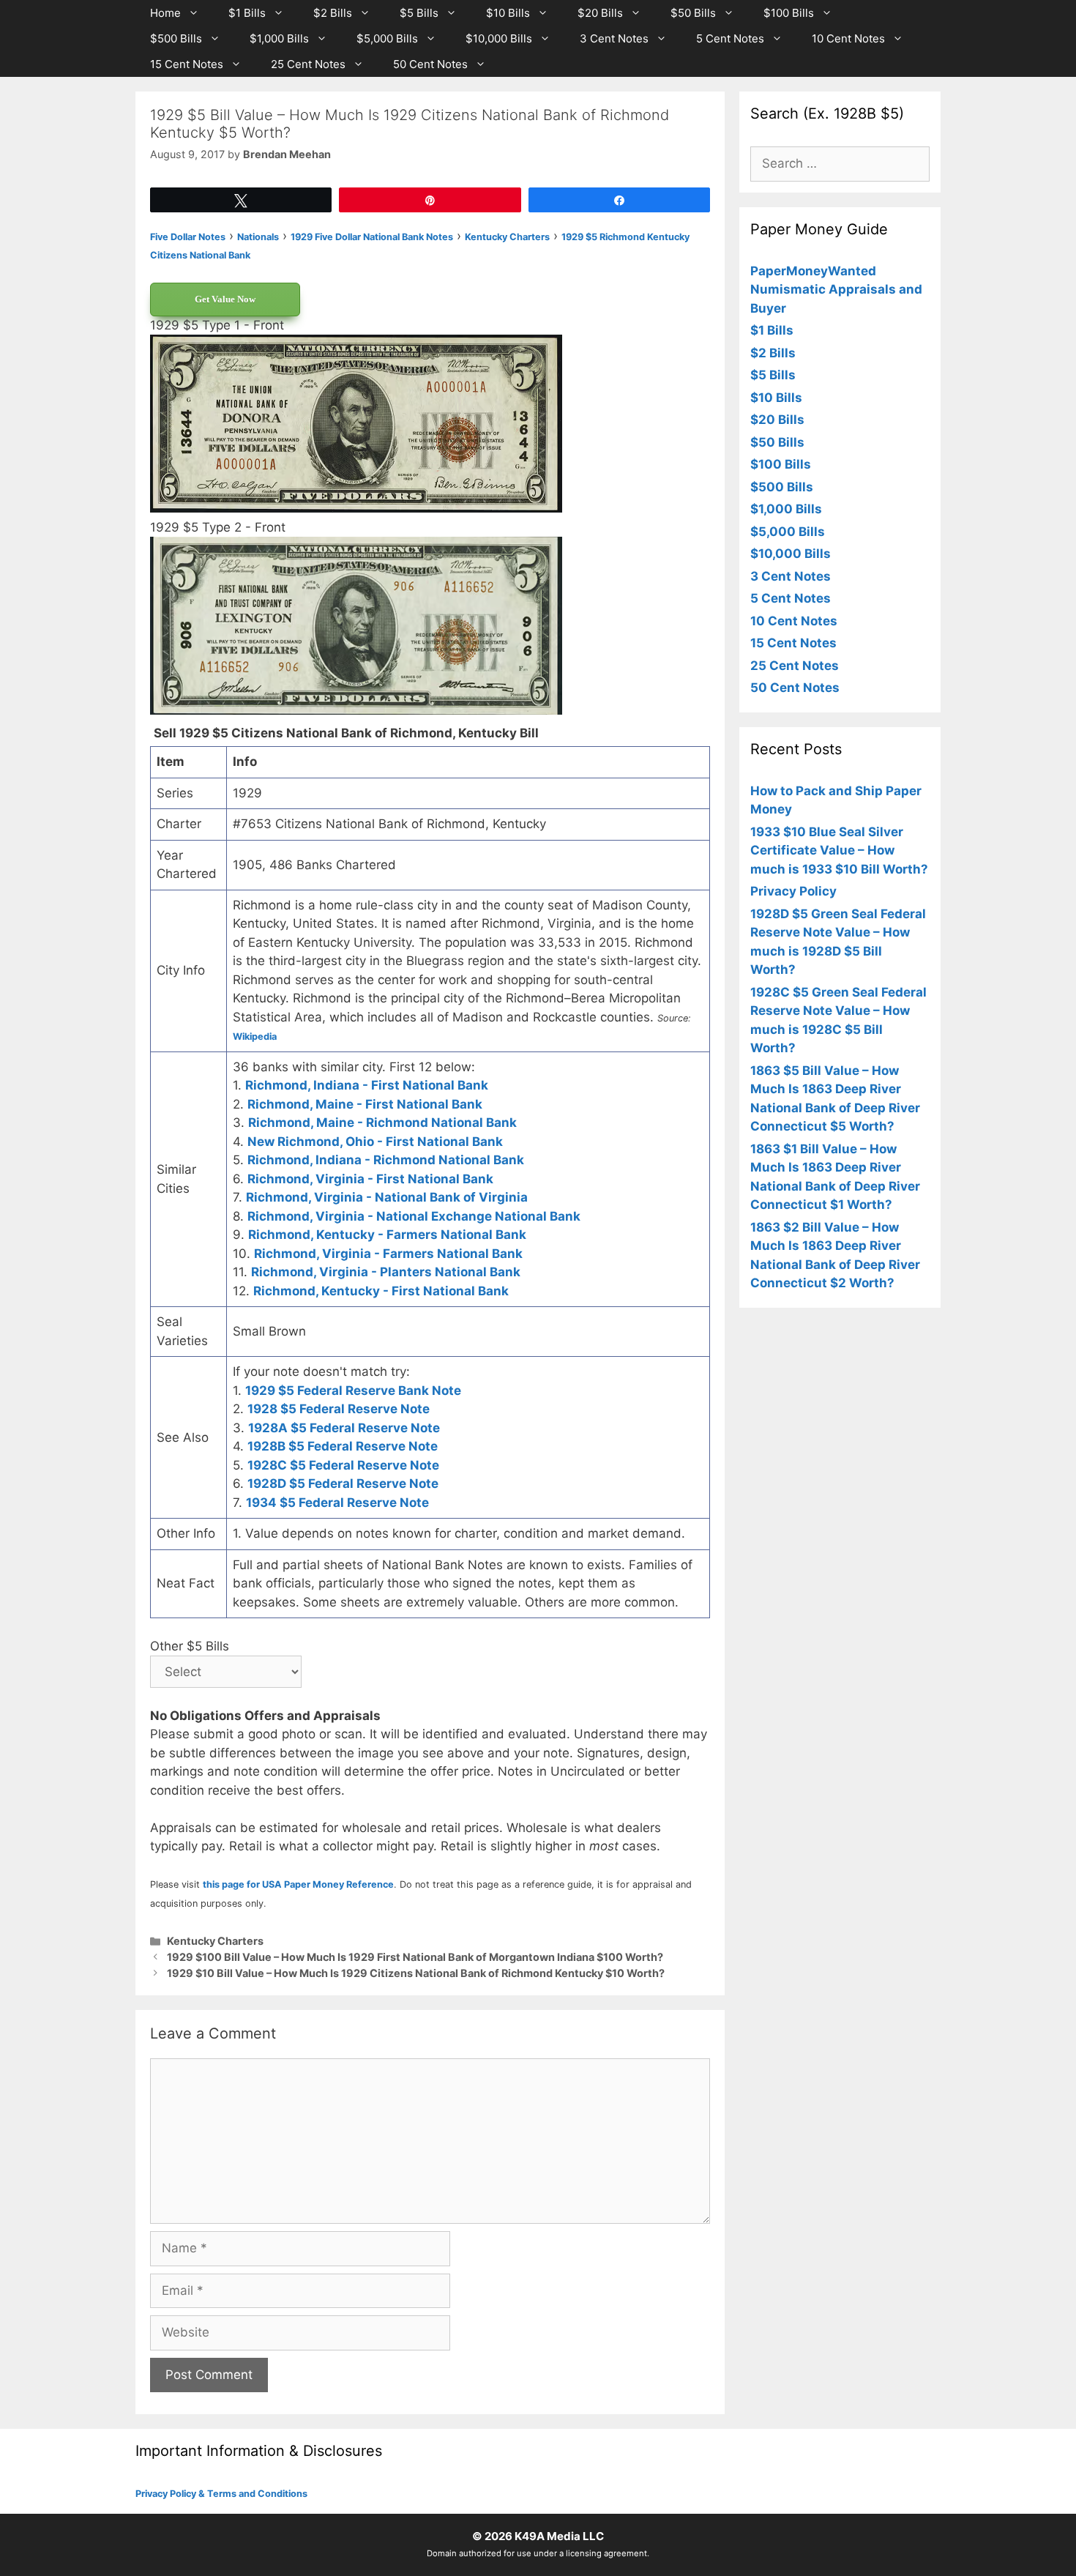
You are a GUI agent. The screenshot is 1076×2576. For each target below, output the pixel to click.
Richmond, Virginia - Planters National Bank (386, 1272)
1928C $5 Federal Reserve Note (343, 1465)
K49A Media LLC (559, 2536)
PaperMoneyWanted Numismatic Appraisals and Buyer (836, 290)
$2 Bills (333, 13)
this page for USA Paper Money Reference (298, 1884)
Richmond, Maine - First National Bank (365, 1104)
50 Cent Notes (430, 64)
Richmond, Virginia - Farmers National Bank (388, 1254)
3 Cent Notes (614, 38)
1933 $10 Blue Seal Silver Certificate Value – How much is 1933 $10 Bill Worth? (839, 850)
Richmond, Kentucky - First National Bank (381, 1291)
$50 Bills (693, 13)
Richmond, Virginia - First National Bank (370, 1179)
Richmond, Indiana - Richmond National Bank (386, 1160)
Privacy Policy (793, 891)
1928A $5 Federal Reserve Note (344, 1428)
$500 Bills (176, 38)
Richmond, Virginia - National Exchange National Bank (414, 1216)
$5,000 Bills (387, 38)
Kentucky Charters (215, 1941)
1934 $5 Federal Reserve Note (337, 1503)
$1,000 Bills (279, 38)
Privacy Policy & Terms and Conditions (221, 2494)
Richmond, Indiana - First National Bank (367, 1085)
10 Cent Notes (848, 38)
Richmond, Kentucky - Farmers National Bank (387, 1235)
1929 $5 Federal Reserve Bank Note (353, 1391)
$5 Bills (419, 13)
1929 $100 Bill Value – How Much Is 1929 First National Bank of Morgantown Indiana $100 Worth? (415, 1957)
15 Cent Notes (187, 64)
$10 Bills (508, 13)
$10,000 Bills (499, 38)
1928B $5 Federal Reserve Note (343, 1446)
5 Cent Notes (730, 38)
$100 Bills (789, 13)
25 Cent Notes (308, 64)
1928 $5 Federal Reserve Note (339, 1409)
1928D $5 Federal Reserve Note (343, 1484)
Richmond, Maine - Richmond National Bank (382, 1123)
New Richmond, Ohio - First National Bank (375, 1142)
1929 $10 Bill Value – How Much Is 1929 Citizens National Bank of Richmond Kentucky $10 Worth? (416, 1973)
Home (165, 13)
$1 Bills (247, 13)
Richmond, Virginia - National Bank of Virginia (387, 1197)
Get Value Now (225, 299)
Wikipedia (255, 1036)
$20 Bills (600, 13)
